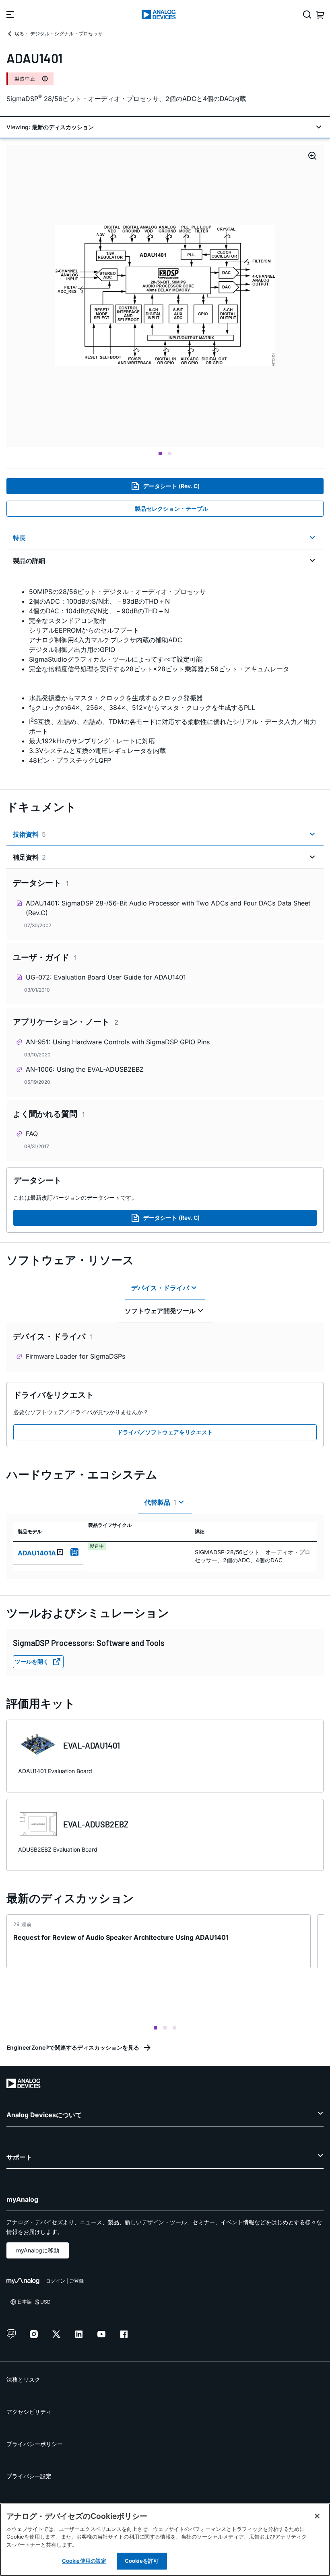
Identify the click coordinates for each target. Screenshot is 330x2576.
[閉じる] (317, 2516)
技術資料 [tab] (29, 834)
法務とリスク (23, 2379)
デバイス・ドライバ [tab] (160, 1288)
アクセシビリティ (29, 2412)
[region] (165, 2540)
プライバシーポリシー (35, 2444)
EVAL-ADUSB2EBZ (96, 1824)
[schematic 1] (165, 296)
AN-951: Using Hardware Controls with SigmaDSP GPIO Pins (118, 1042)
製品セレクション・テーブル (171, 508)
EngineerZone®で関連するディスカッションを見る (73, 2047)
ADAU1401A (37, 1553)
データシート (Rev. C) (171, 486)
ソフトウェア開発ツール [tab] (160, 1311)
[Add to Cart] (74, 1552)
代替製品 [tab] (160, 1502)
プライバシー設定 (29, 2476)
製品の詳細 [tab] (29, 561)
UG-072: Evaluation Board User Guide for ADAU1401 (106, 977)
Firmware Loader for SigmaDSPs (75, 1356)
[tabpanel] (165, 676)
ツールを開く (32, 1661)
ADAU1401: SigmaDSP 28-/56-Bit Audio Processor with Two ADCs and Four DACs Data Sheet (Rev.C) (168, 908)
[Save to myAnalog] (60, 1552)
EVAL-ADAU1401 (92, 1745)
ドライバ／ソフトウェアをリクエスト (165, 1432)
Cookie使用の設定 (84, 2561)
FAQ (32, 1134)
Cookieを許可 (142, 2561)
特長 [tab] (19, 538)
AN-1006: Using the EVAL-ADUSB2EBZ (85, 1069)
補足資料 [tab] (29, 857)
